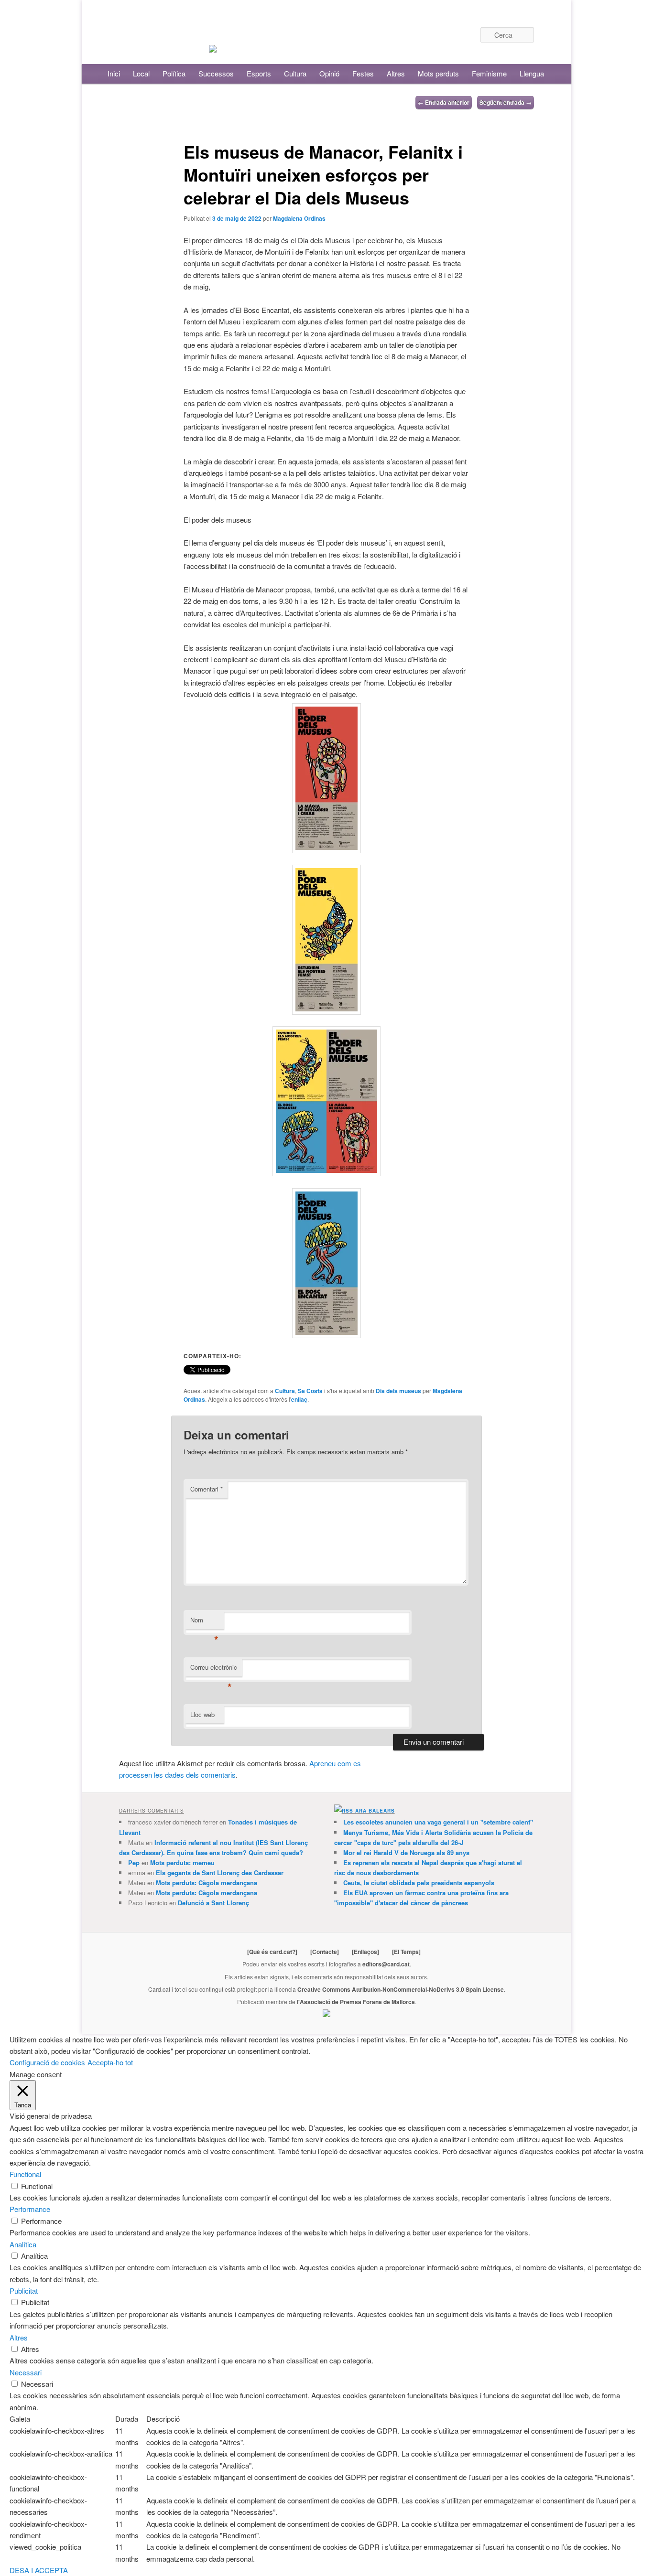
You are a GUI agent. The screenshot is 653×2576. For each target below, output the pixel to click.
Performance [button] (30, 2209)
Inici (114, 73)
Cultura (295, 73)
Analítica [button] (23, 2244)
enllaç (299, 1399)
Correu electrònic (214, 1669)
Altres (396, 73)
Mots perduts (438, 73)
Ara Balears (375, 1811)
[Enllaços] (365, 1952)
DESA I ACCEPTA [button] (39, 2570)
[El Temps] (406, 1952)
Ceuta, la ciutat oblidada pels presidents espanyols (419, 1883)
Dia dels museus (398, 1391)
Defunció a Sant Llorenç (213, 1903)
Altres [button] (19, 2337)
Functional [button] (25, 2174)
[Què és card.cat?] (272, 1952)
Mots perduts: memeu (182, 1862)
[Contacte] (325, 1952)
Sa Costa (310, 1391)
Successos (216, 73)
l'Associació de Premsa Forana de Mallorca (356, 2002)
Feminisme (489, 73)
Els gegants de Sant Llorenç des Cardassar (220, 1873)
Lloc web (202, 1714)
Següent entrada (506, 102)
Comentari (207, 1489)
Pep (134, 1862)
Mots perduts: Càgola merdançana (207, 1883)
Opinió (329, 73)
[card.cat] (213, 47)
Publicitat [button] (24, 2291)
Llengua (532, 73)
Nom (204, 1622)
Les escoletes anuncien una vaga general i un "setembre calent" (438, 1822)
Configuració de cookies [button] (47, 2062)
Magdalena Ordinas (299, 218)
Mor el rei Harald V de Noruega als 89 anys (406, 1852)
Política (174, 73)
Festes (363, 73)
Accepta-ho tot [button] (110, 2062)
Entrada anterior (444, 102)
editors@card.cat (386, 1964)
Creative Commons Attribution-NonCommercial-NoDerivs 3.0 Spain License (401, 1989)
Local (141, 73)
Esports (259, 73)
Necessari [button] (26, 2372)
